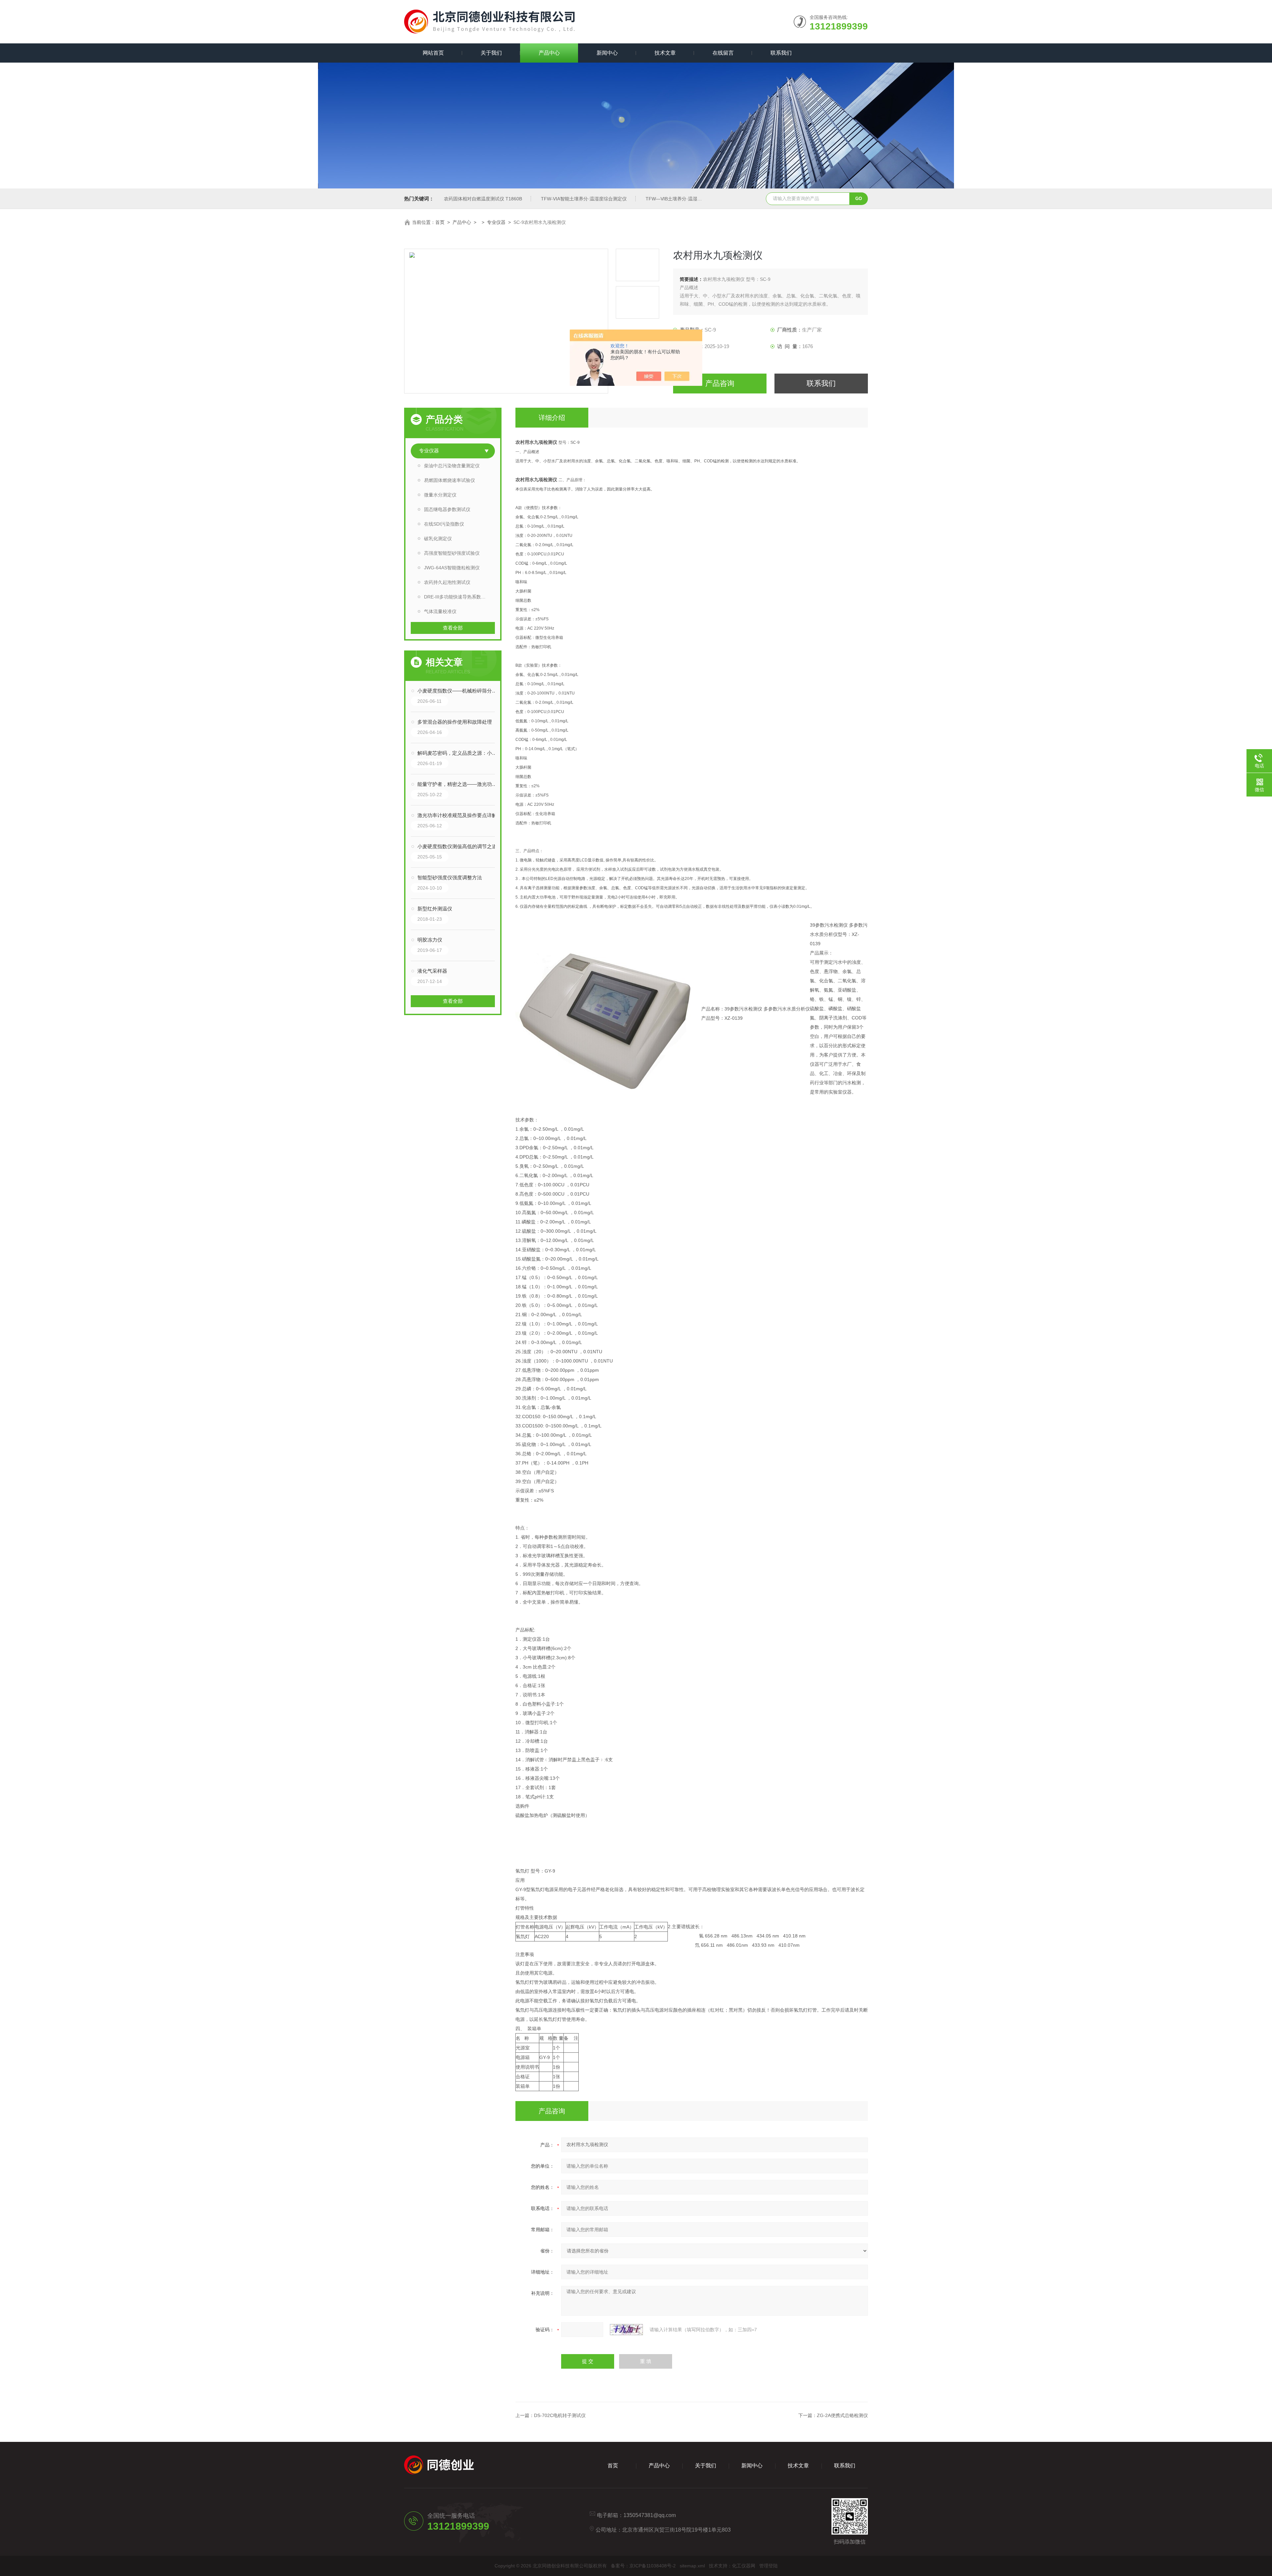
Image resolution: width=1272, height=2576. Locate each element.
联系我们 (781, 53)
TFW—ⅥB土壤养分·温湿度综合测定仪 (685, 199)
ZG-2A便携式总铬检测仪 (842, 2415)
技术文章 (665, 53)
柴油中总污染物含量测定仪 (452, 466)
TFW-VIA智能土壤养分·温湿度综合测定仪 (584, 199)
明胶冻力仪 (430, 940)
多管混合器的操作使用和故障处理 (455, 722)
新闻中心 (607, 53)
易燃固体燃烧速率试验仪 (450, 480)
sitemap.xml (692, 2566)
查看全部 (453, 628)
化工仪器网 (744, 2566)
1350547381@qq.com (650, 2515)
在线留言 (723, 53)
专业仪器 (496, 222)
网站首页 (433, 53)
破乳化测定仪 (438, 539)
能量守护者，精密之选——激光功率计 (459, 784)
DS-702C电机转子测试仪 (560, 2415)
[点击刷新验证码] (626, 2330)
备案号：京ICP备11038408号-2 (643, 2566)
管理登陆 (768, 2566)
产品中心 (549, 53)
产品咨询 (720, 383)
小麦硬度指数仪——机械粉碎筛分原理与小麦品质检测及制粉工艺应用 (459, 691)
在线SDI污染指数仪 (444, 524)
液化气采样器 (432, 971)
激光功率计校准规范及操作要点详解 (457, 815)
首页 (440, 222)
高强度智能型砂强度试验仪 (452, 553)
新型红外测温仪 (435, 909)
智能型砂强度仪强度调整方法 (450, 877)
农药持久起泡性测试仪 (447, 582)
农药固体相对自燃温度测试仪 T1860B (483, 199)
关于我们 (491, 53)
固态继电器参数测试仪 (447, 509)
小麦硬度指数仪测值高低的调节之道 (457, 846)
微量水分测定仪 (440, 495)
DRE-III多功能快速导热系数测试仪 (459, 597)
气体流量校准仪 (440, 611)
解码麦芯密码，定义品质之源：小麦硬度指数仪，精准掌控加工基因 (459, 753)
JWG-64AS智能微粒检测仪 (452, 568)
